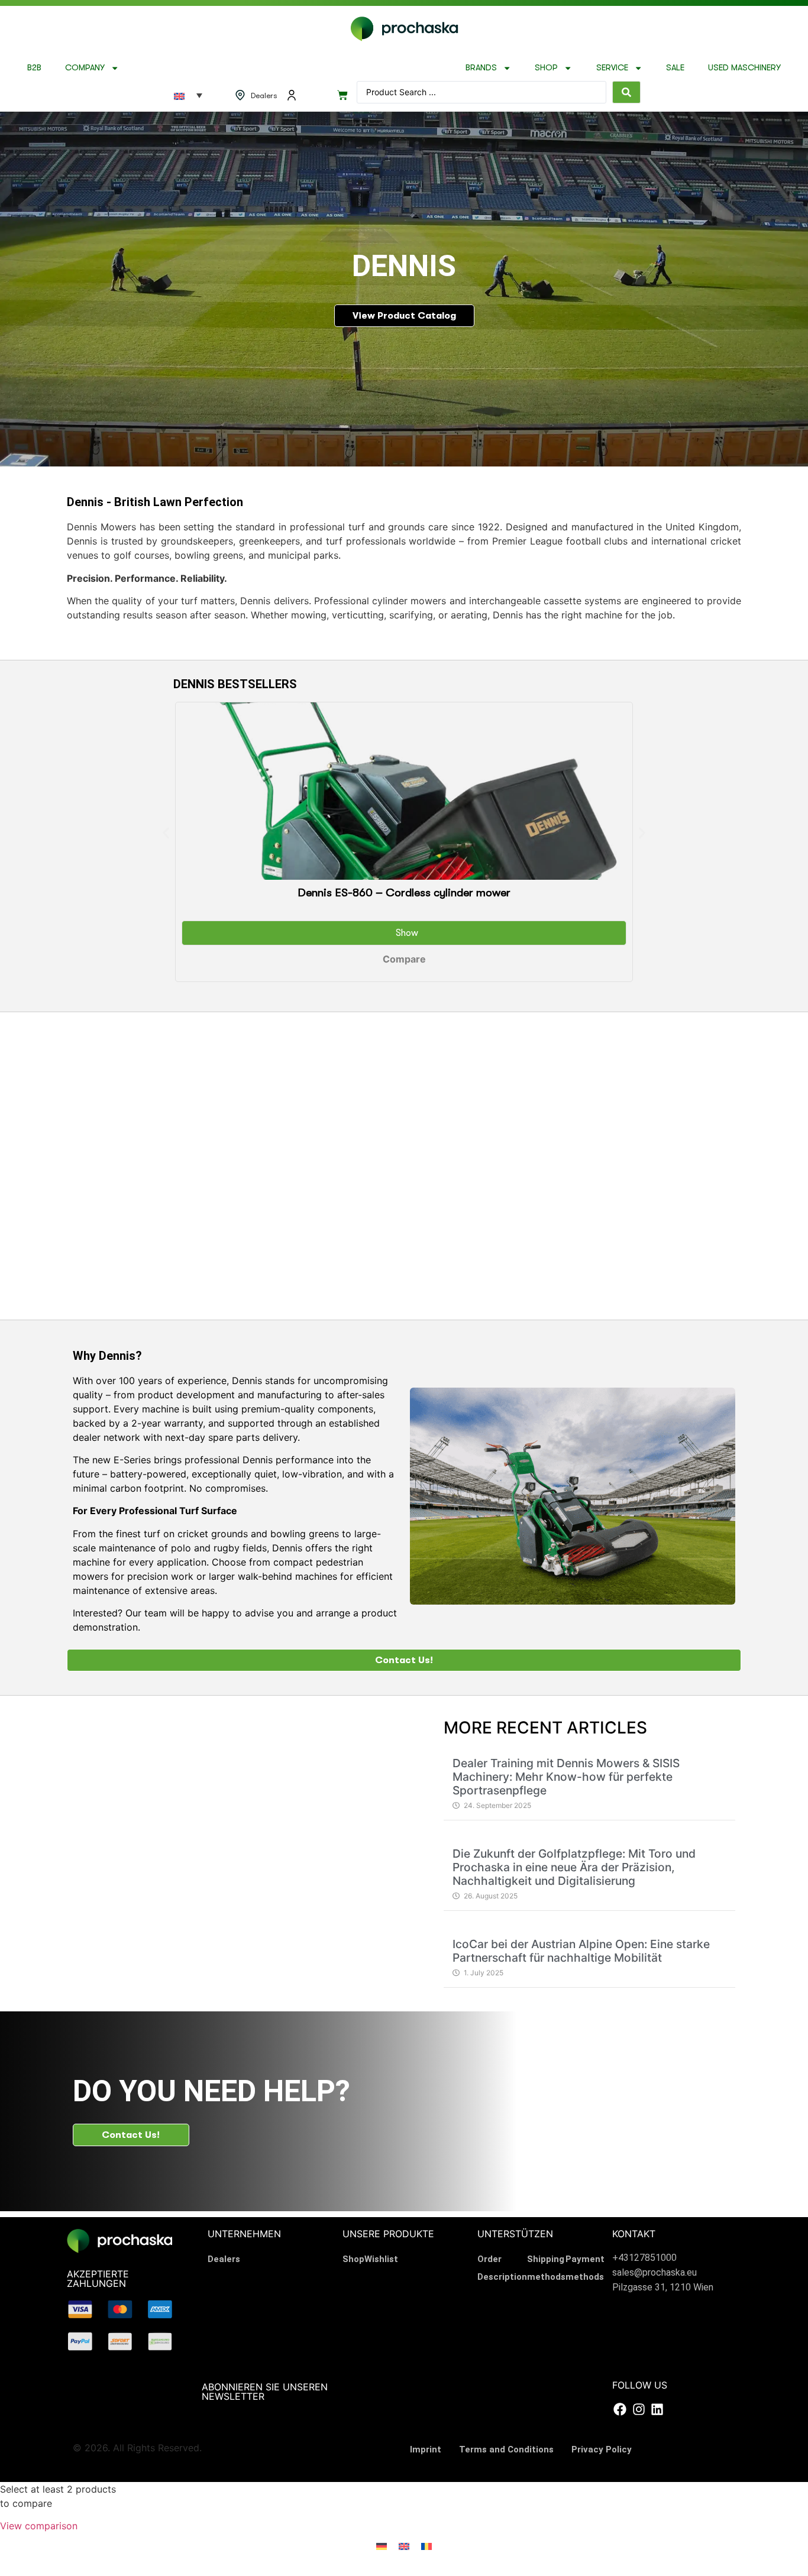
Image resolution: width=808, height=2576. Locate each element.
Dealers (224, 2259)
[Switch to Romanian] (426, 2546)
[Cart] (342, 95)
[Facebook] (620, 2409)
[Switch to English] (404, 2546)
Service (612, 68)
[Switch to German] (382, 2546)
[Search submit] (626, 92)
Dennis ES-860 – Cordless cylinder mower (404, 893)
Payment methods (585, 2268)
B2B (34, 68)
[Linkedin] (657, 2409)
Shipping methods (546, 2268)
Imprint (426, 2449)
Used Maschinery (744, 68)
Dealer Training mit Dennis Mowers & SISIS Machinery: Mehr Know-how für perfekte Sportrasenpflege (566, 1777)
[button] (166, 833)
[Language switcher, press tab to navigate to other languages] (188, 95)
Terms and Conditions (506, 2449)
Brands (481, 68)
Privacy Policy (602, 2449)
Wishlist (381, 2259)
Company (85, 68)
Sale (675, 68)
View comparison (39, 2526)
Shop (546, 68)
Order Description (502, 2268)
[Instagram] (638, 2409)
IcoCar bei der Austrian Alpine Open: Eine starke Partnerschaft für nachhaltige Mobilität (581, 1951)
